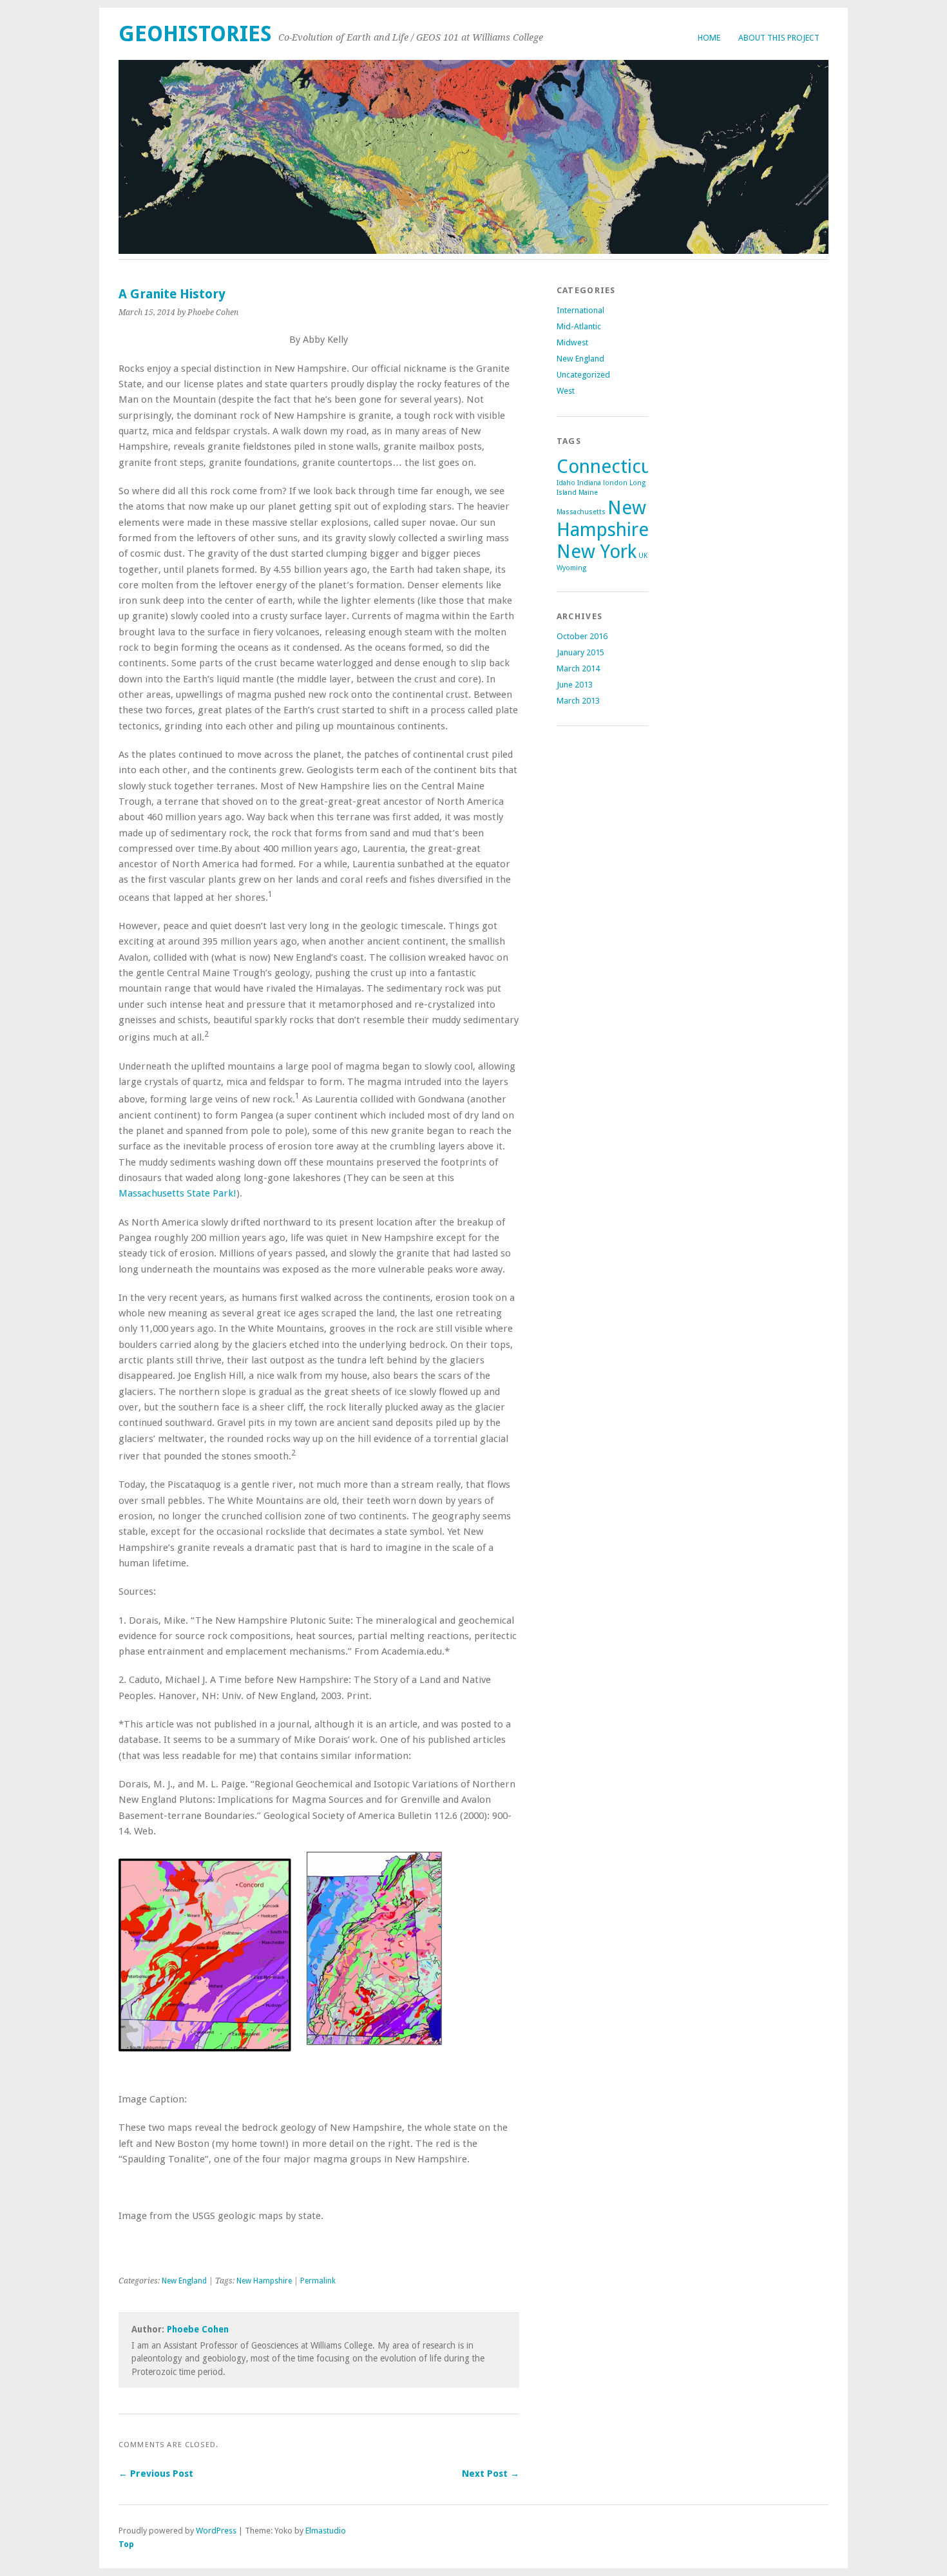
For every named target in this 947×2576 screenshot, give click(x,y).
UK (643, 556)
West (566, 391)
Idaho (566, 483)
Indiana (589, 483)
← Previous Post (156, 2474)
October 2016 (582, 636)
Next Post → (491, 2474)
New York (597, 552)
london (615, 483)
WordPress (216, 2531)
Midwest (572, 342)
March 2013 (578, 701)
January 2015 (580, 652)
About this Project (779, 38)
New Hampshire (264, 2281)
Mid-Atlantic (579, 326)
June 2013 (575, 685)
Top (126, 2544)
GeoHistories (195, 34)
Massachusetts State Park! (177, 1193)
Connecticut (608, 466)
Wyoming (571, 568)
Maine (588, 493)
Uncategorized (583, 375)
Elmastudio (326, 2531)
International (580, 310)
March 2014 (578, 668)
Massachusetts (581, 512)
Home (709, 38)
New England (184, 2281)
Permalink (318, 2281)
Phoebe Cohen (198, 2329)
